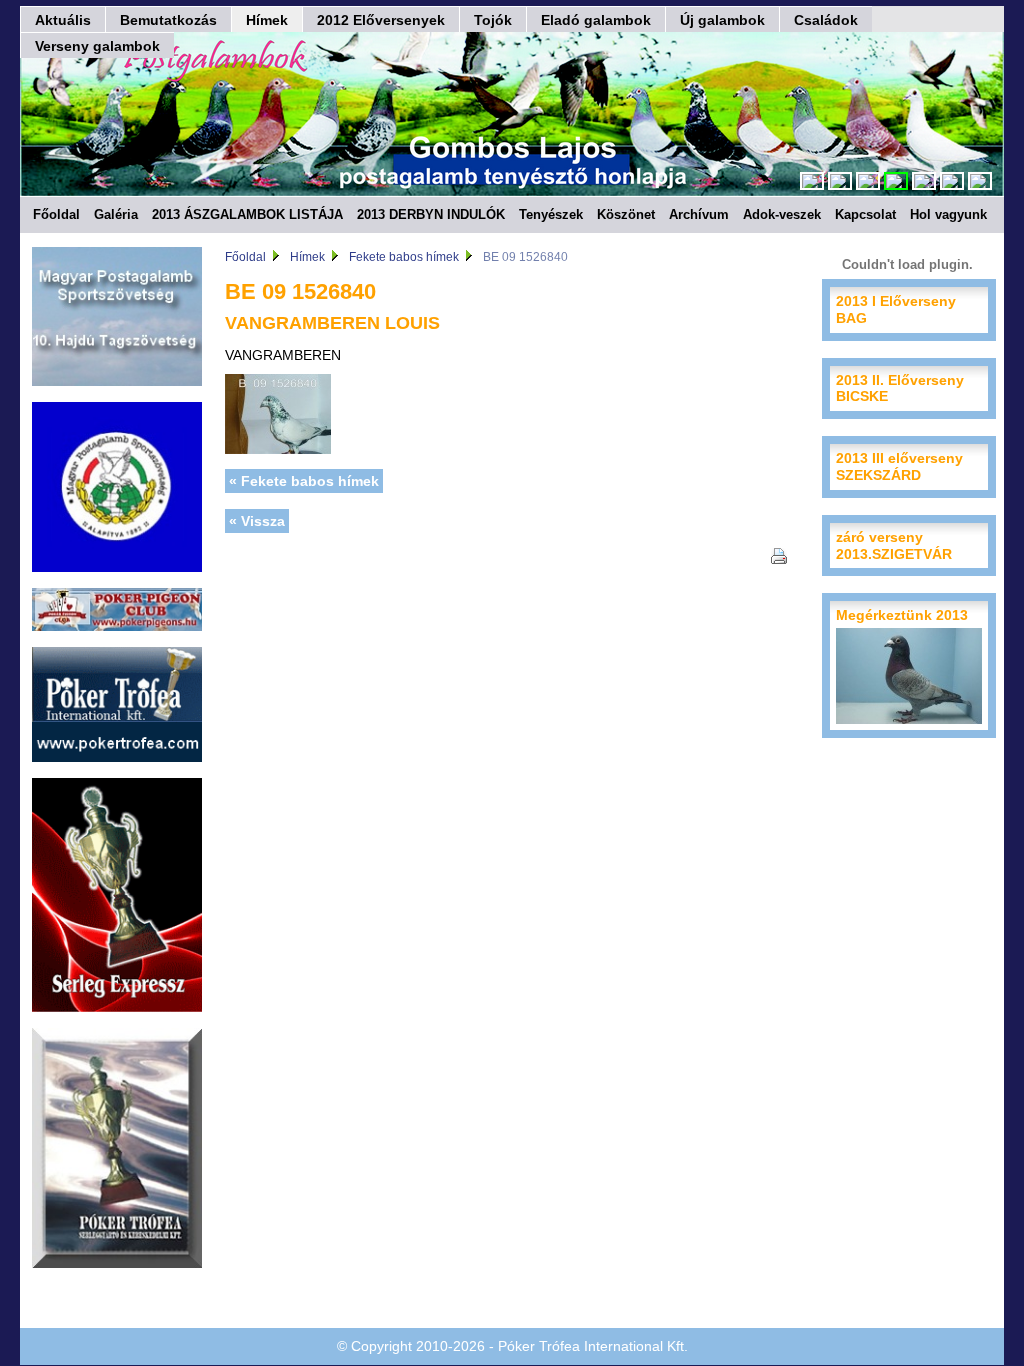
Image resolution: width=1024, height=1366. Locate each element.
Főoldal (56, 214)
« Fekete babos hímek (304, 481)
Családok (826, 20)
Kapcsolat (865, 214)
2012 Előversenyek (381, 20)
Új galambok (722, 20)
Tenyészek (551, 214)
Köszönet (626, 214)
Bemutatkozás (168, 20)
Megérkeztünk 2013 (902, 615)
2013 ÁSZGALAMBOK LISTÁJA (247, 214)
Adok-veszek (782, 214)
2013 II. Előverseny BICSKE (900, 388)
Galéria (116, 214)
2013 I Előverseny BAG (896, 309)
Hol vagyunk (948, 214)
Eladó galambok (596, 20)
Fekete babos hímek (404, 257)
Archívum (699, 214)
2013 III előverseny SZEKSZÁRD (899, 466)
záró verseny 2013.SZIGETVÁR (894, 545)
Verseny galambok (97, 46)
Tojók (493, 20)
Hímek (267, 20)
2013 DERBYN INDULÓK (431, 214)
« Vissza (257, 521)
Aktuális (63, 20)
